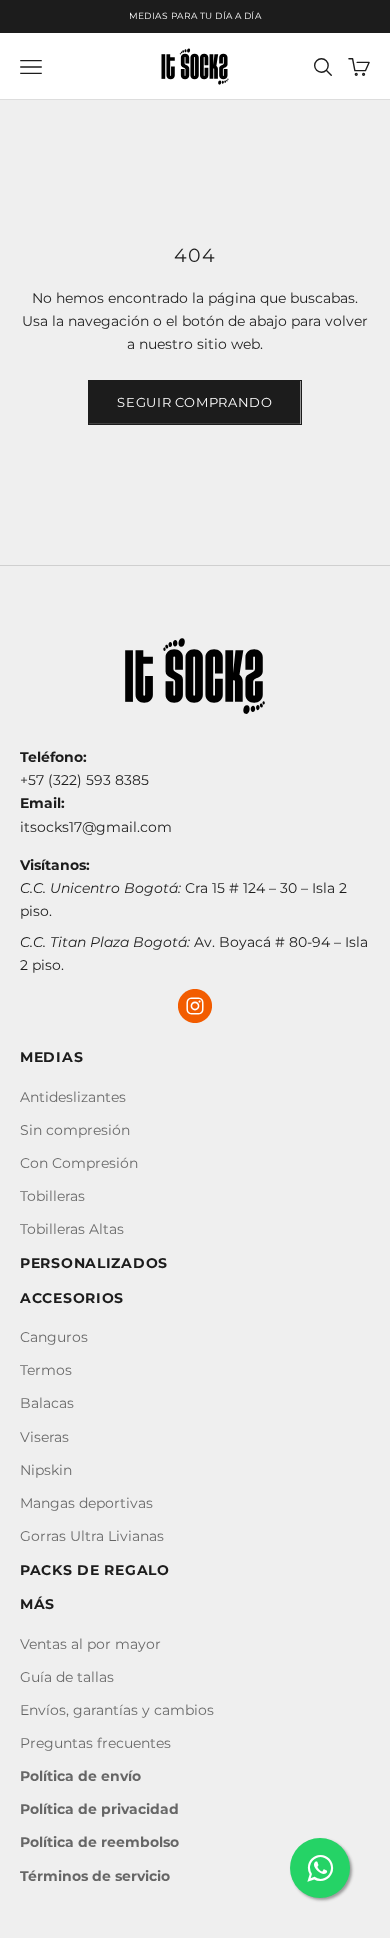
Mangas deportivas (86, 1503)
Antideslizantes (73, 1097)
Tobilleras (52, 1196)
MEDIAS (51, 1057)
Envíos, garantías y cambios (117, 1710)
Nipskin (46, 1470)
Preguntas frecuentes (95, 1743)
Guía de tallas (67, 1677)
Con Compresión (79, 1163)
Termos (46, 1370)
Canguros (54, 1337)
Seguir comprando (194, 402)
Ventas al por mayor (90, 1644)
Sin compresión (75, 1130)
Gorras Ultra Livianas (92, 1536)
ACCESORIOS (72, 1298)
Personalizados (94, 1263)
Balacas (47, 1403)
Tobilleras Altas (72, 1229)
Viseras (44, 1437)
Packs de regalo (95, 1570)
